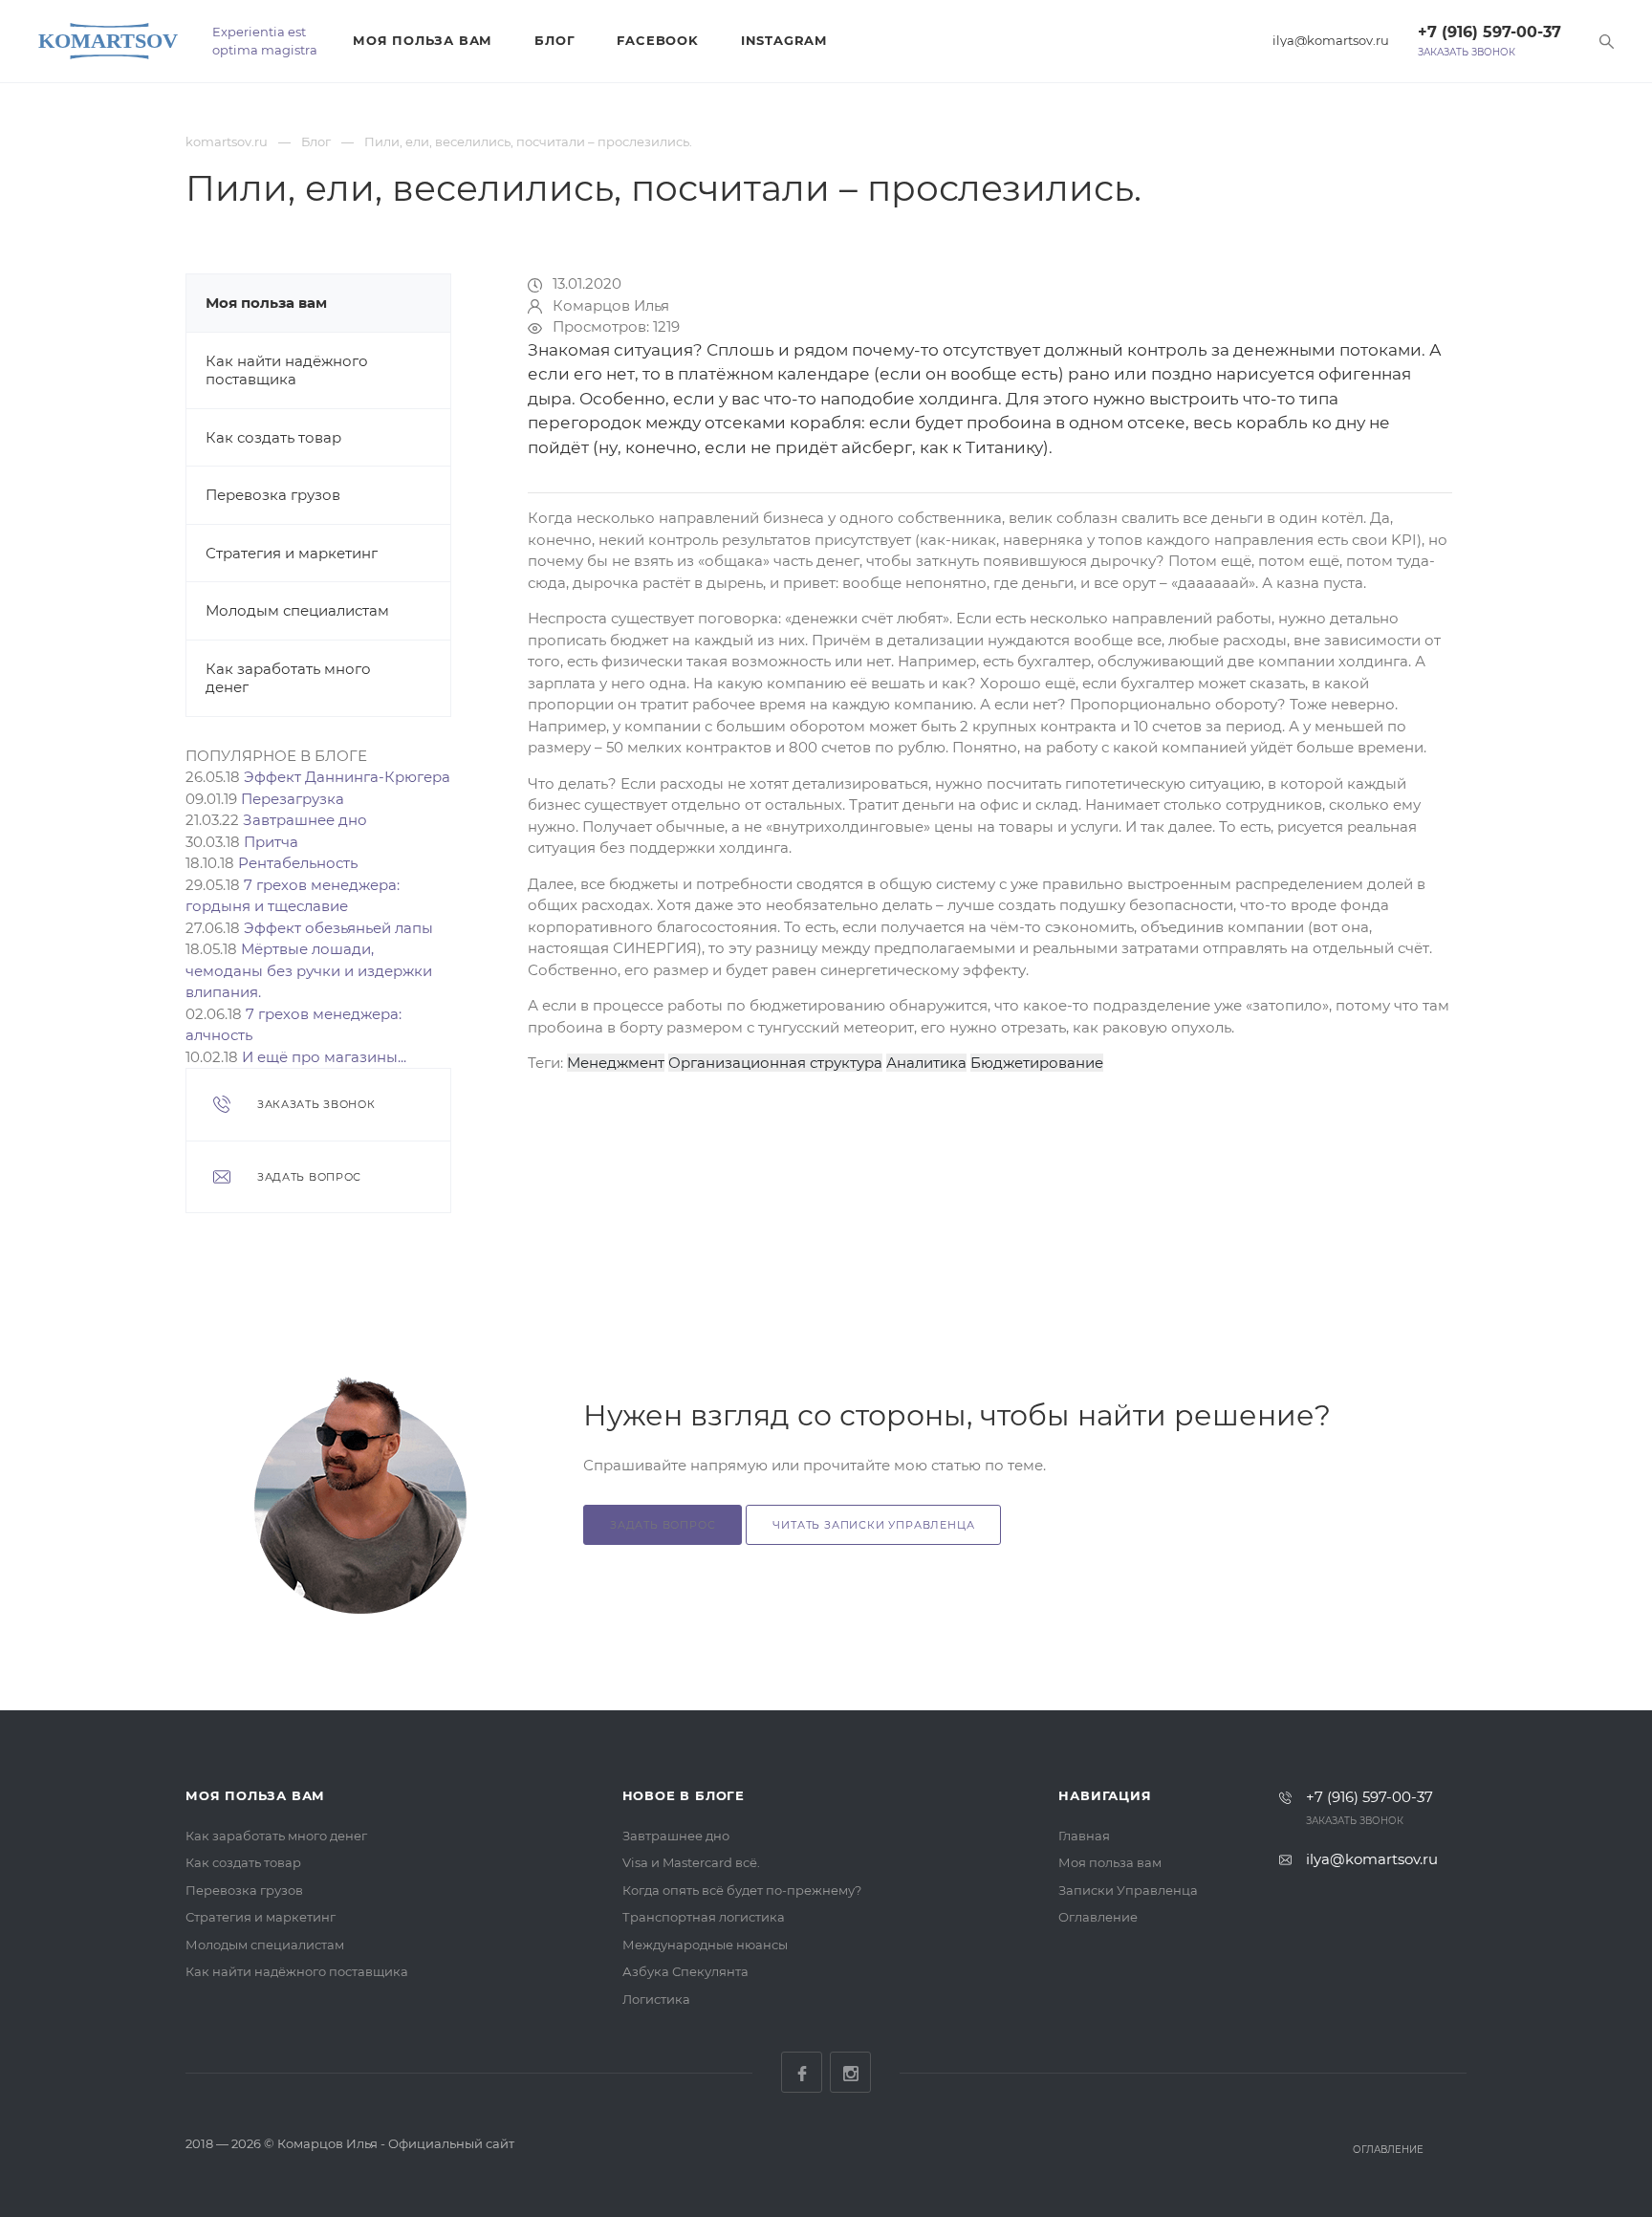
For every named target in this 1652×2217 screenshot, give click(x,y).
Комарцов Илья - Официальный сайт (396, 2143)
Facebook (657, 40)
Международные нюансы (705, 1945)
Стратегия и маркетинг (292, 553)
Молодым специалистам (297, 610)
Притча (271, 842)
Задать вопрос (663, 1525)
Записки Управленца (1128, 1890)
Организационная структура (775, 1063)
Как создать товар (273, 437)
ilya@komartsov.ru (1331, 41)
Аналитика (926, 1063)
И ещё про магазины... (324, 1057)
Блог (554, 40)
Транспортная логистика (704, 1917)
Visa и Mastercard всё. (691, 1862)
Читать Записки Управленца (873, 1525)
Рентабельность (298, 863)
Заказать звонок (1467, 53)
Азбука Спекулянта (685, 1971)
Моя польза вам (423, 40)
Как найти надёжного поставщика (287, 370)
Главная (1084, 1836)
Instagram (784, 40)
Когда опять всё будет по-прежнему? (742, 1890)
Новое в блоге (684, 1795)
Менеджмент (616, 1063)
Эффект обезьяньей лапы (338, 928)
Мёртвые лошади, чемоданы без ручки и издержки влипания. (309, 970)
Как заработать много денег (276, 1836)
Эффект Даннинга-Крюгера (347, 777)
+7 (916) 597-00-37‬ (1489, 32)
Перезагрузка (293, 799)
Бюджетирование (1037, 1063)
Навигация (1105, 1795)
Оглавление (1098, 1917)
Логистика (656, 1999)
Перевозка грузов (273, 495)
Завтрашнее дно (305, 820)
